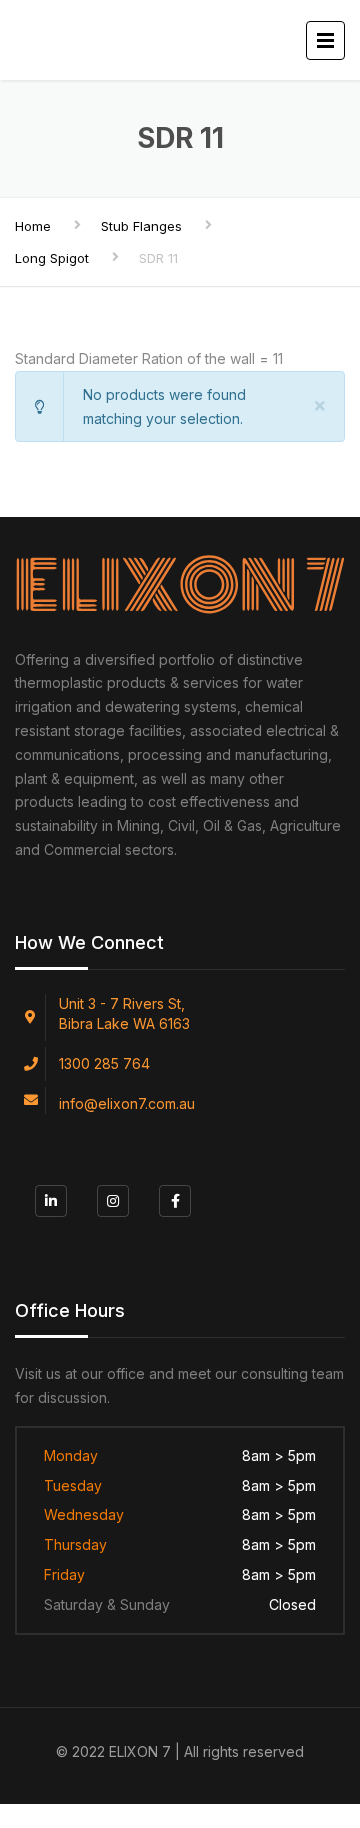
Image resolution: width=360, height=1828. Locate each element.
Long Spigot (52, 258)
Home (33, 226)
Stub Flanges (141, 226)
